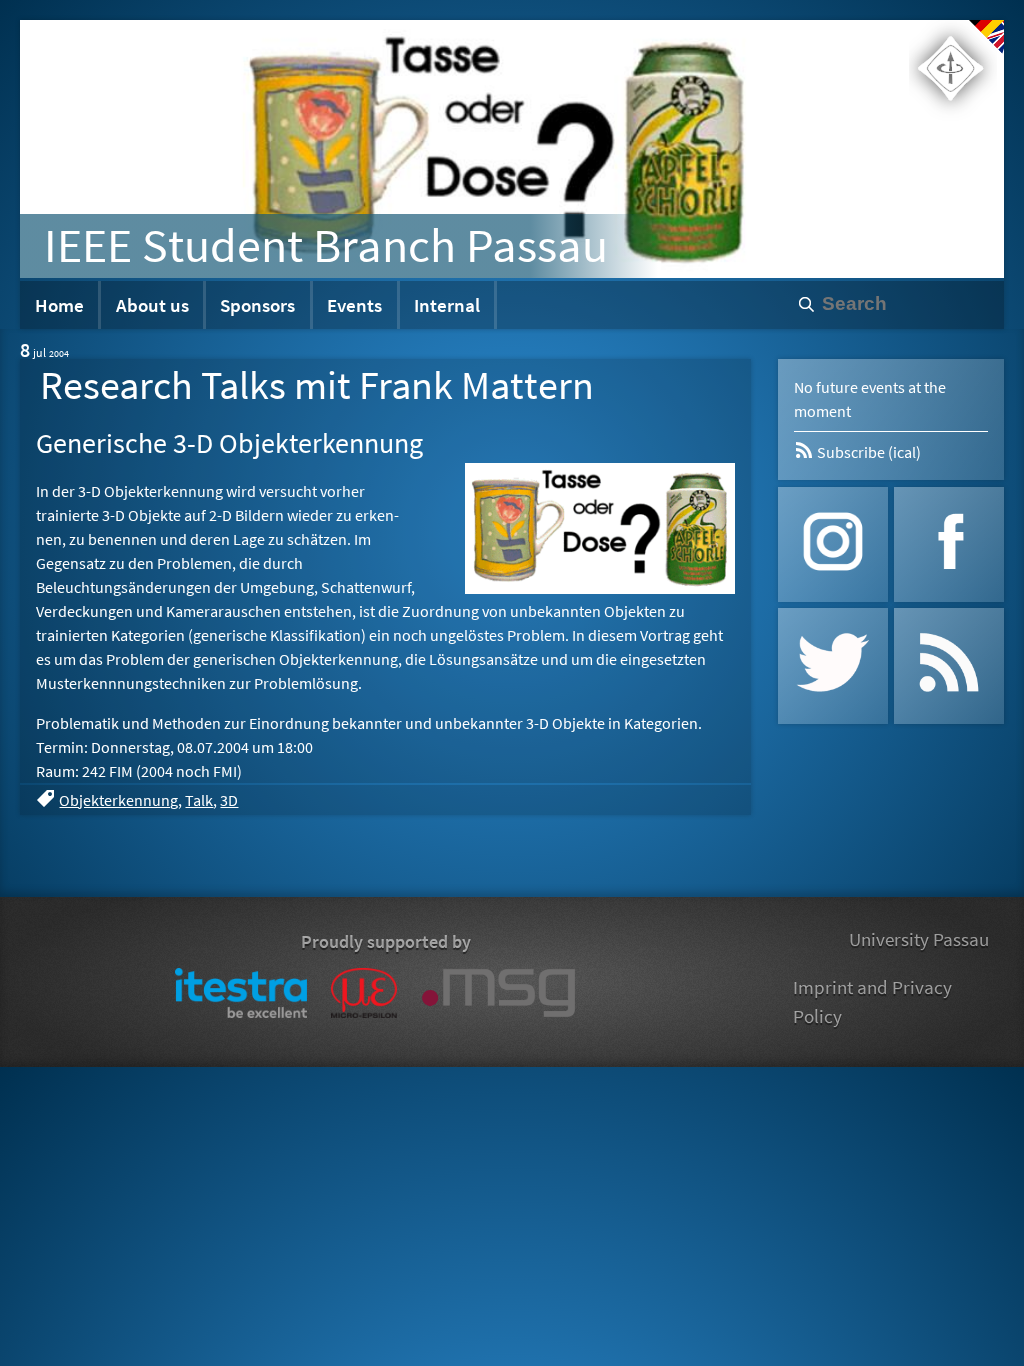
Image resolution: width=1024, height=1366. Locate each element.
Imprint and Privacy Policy (872, 1001)
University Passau (919, 939)
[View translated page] (986, 37)
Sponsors (257, 305)
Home (59, 305)
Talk (199, 800)
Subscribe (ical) (867, 452)
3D (229, 800)
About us (152, 305)
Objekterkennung (118, 800)
